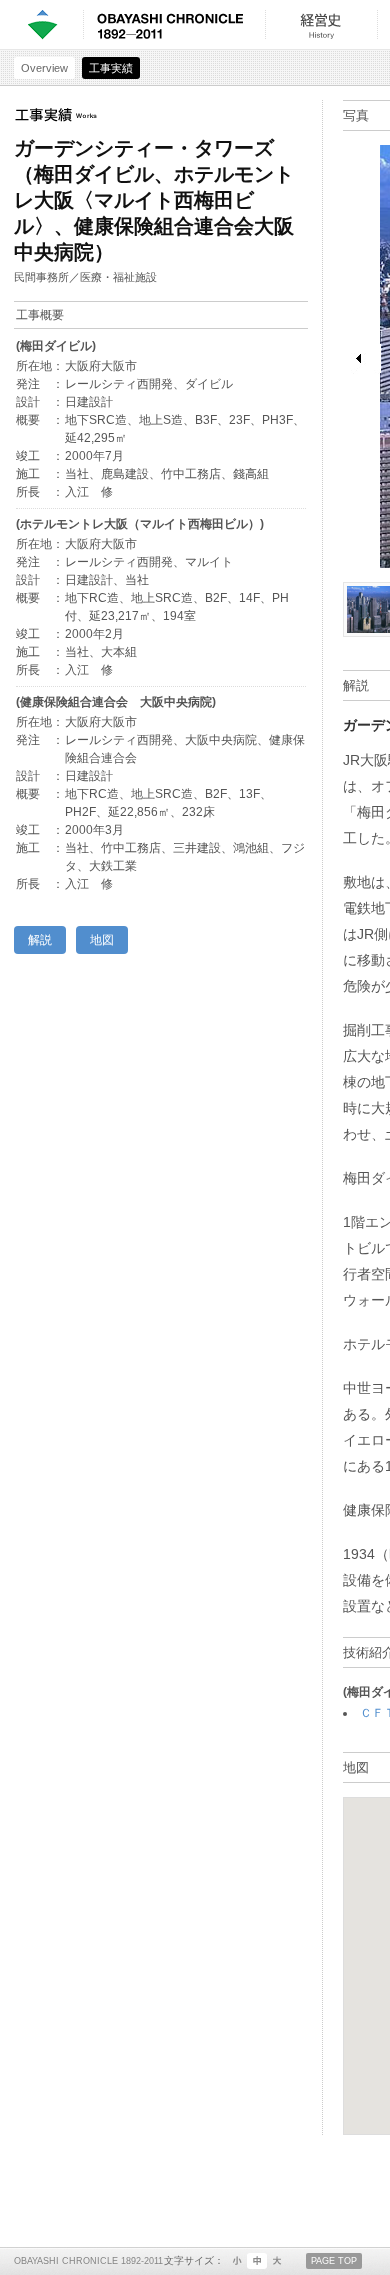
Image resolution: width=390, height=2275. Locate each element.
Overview (44, 68)
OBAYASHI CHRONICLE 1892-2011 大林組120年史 (170, 24)
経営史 (321, 24)
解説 (40, 940)
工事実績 (111, 68)
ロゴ (41, 24)
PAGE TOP (334, 2261)
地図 (102, 940)
